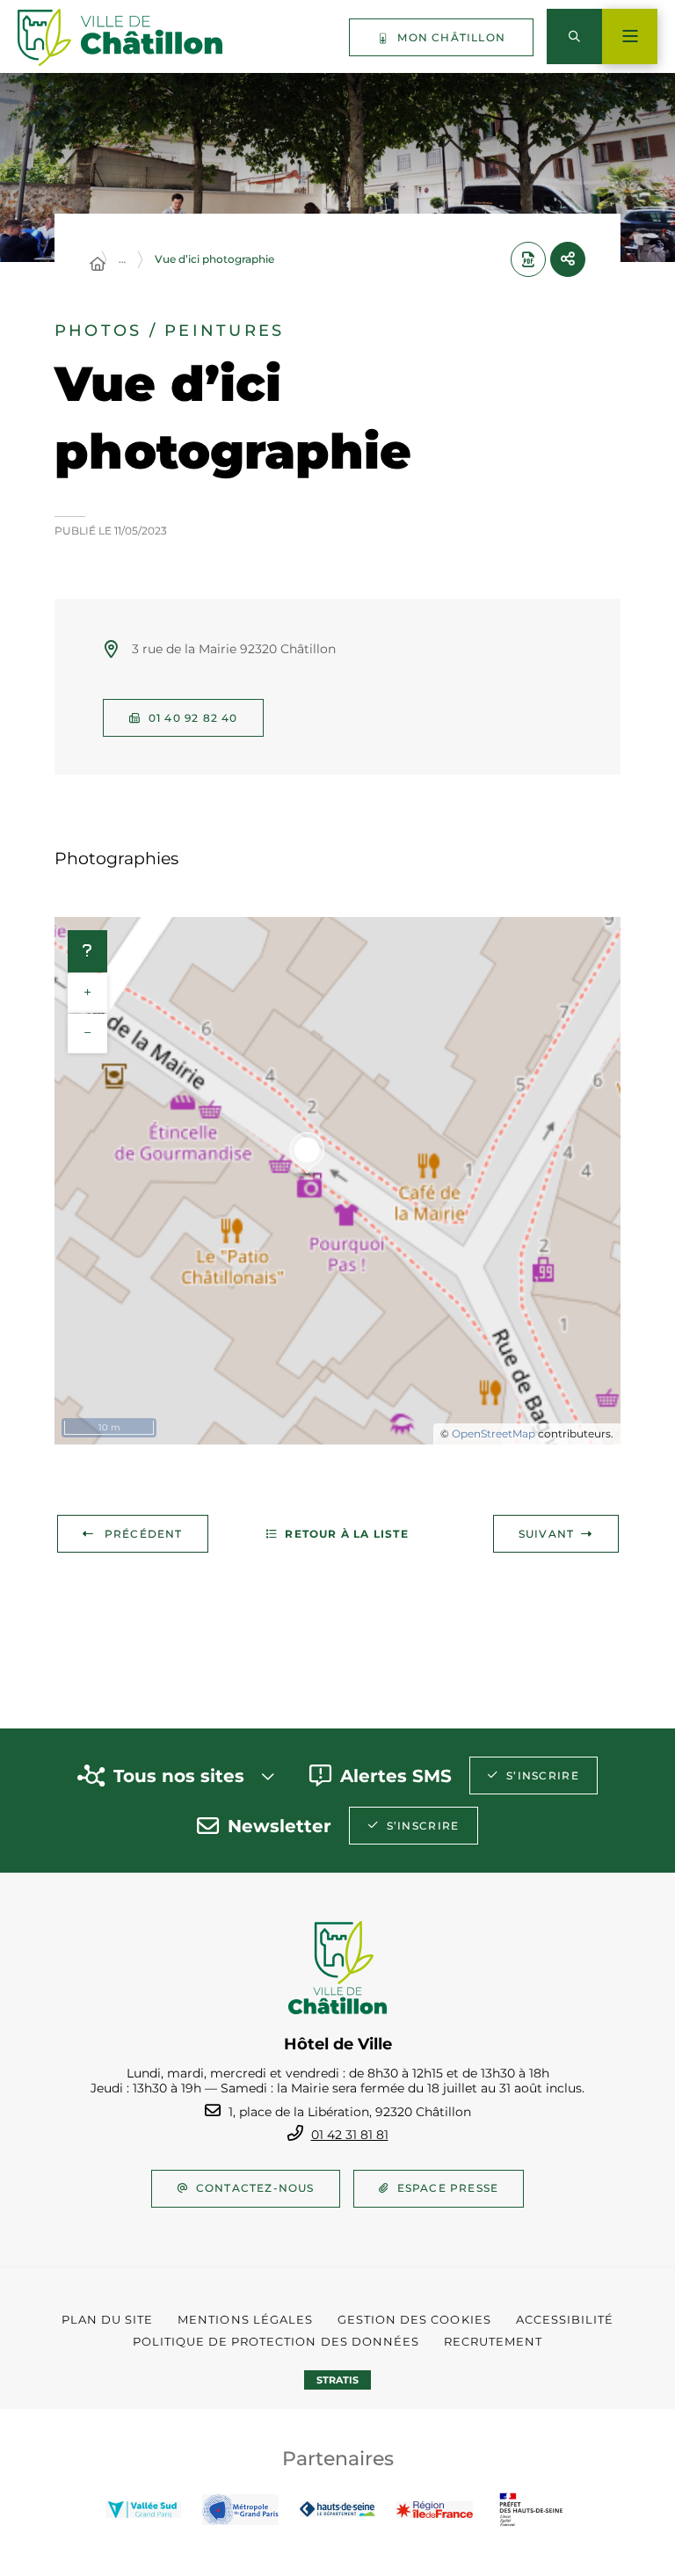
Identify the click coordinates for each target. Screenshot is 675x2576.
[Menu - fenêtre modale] (630, 36)
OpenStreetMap (494, 1434)
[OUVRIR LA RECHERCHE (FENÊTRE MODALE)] (574, 36)
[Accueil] (98, 265)
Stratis (337, 2380)
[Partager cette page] (568, 259)
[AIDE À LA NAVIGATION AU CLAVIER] (87, 951)
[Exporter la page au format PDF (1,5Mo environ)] (528, 259)
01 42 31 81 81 (350, 2135)
